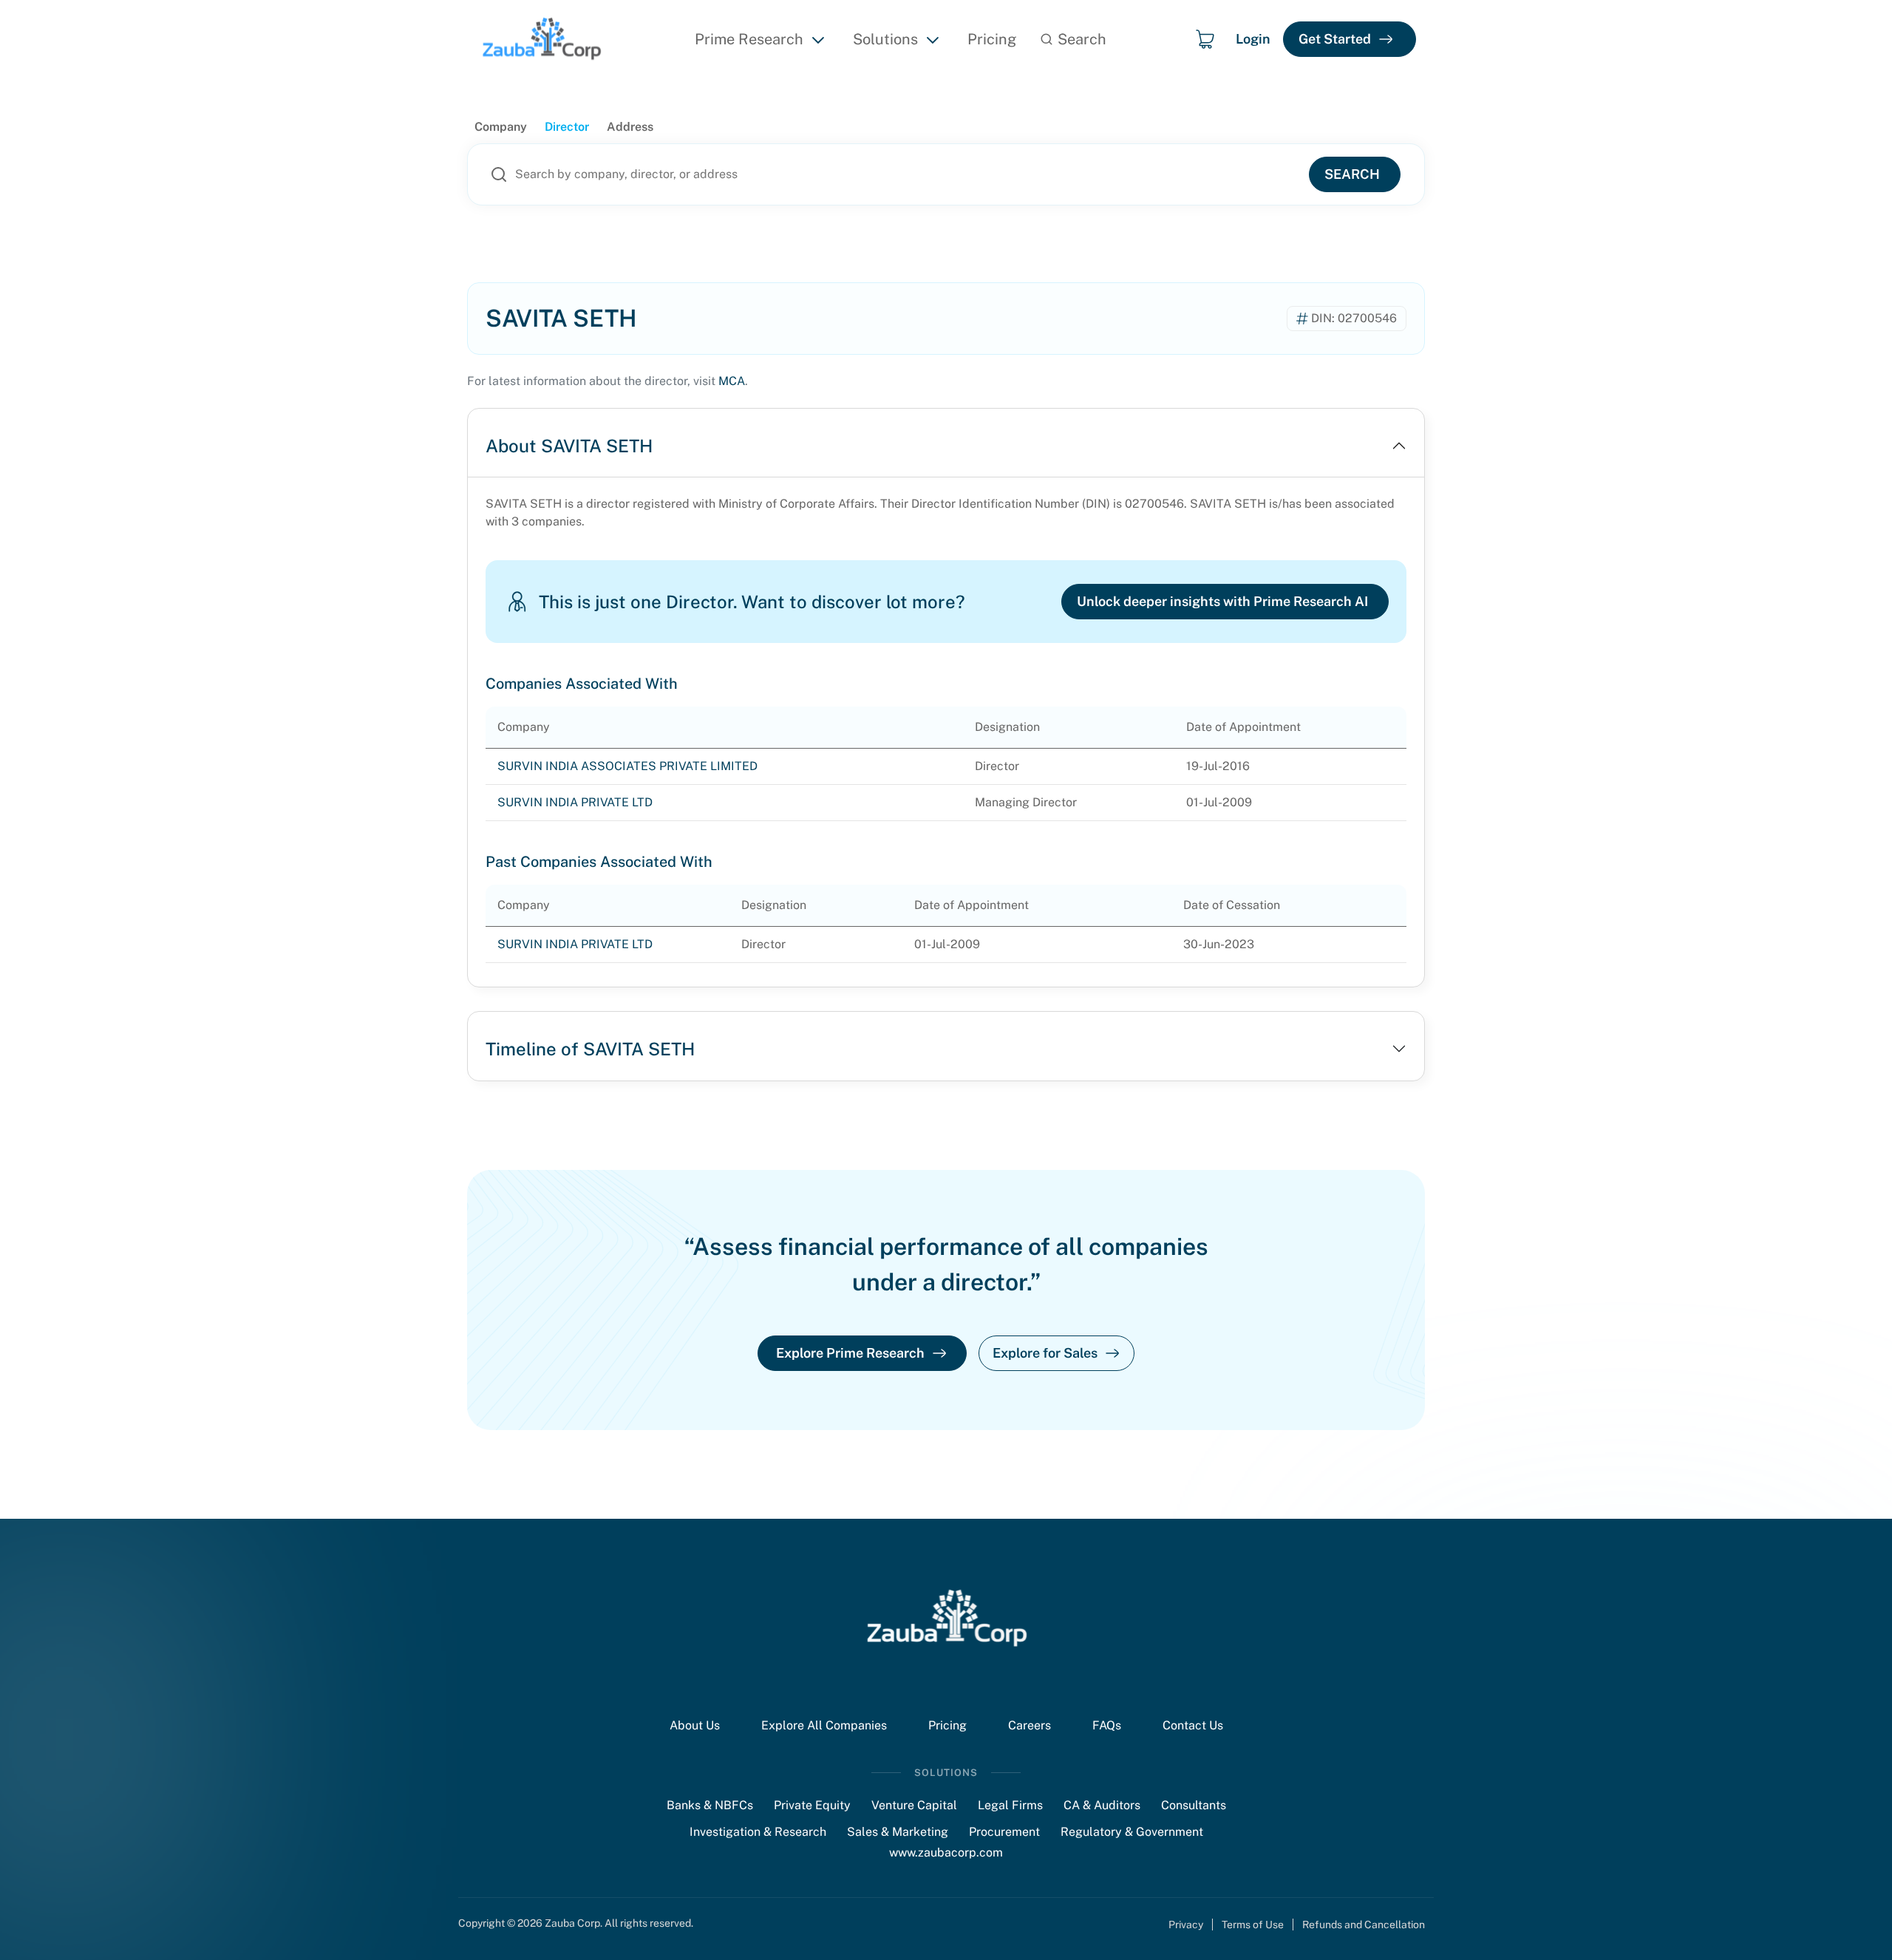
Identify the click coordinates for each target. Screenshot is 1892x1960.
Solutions (885, 39)
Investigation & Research (758, 1832)
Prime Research (749, 39)
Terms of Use (1253, 1925)
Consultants (1194, 1805)
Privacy (1186, 1925)
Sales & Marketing (898, 1832)
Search (1352, 174)
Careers (1030, 1725)
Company (501, 127)
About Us (695, 1725)
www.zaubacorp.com (946, 1852)
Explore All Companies (824, 1725)
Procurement (1004, 1832)
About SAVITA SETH (569, 446)
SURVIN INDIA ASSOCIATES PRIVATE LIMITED (627, 766)
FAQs (1107, 1725)
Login (1253, 39)
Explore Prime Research (850, 1353)
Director (567, 127)
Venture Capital (914, 1805)
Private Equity (812, 1805)
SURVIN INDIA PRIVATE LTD (575, 802)
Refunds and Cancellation (1364, 1925)
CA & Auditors (1102, 1805)
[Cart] (1205, 39)
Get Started (1335, 39)
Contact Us (1193, 1725)
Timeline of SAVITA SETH (590, 1049)
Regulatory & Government (1132, 1832)
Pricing (992, 39)
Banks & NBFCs (710, 1805)
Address (630, 127)
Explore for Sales (1045, 1353)
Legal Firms (1010, 1805)
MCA (732, 381)
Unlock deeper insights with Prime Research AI (1222, 601)
